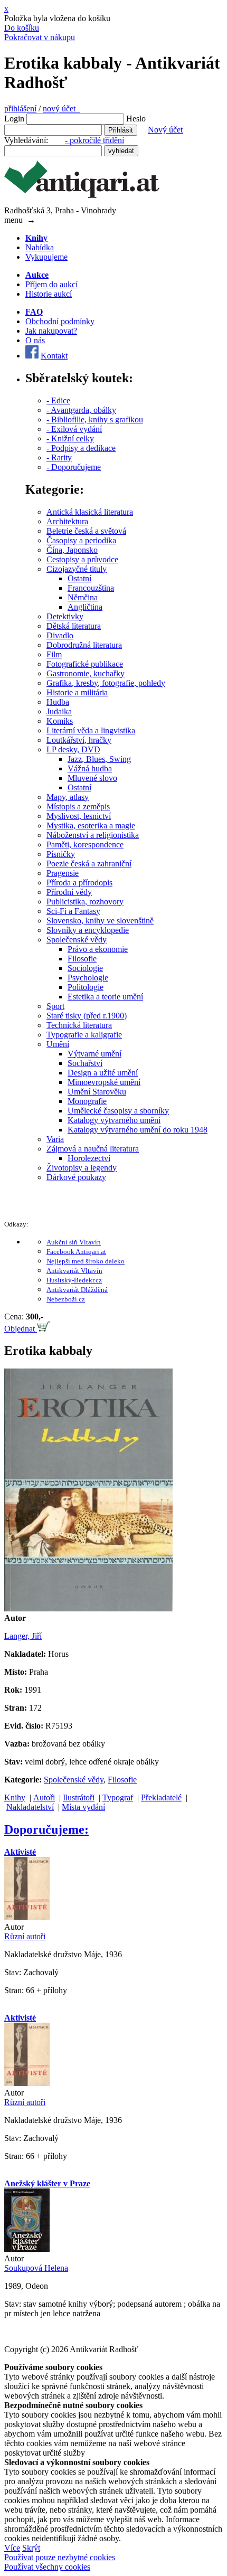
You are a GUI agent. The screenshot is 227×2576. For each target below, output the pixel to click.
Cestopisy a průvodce (82, 559)
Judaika (59, 711)
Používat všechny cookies (47, 2567)
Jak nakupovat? (51, 331)
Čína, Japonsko (72, 550)
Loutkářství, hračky (79, 740)
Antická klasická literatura (90, 512)
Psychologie (88, 978)
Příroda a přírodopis (79, 883)
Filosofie (82, 959)
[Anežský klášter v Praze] (27, 2249)
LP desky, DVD (73, 749)
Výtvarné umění (94, 1054)
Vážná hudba (90, 768)
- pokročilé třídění (94, 140)
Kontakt (54, 356)
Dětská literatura (74, 626)
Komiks (60, 721)
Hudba (58, 702)
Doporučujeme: (46, 1829)
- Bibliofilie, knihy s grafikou (95, 419)
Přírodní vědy (69, 892)
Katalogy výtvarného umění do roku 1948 (138, 1130)
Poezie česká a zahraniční (89, 864)
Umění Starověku (97, 1092)
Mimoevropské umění (104, 1082)
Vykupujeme (46, 257)
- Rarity (59, 457)
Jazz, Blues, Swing (99, 759)
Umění (58, 1044)
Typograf (118, 1797)
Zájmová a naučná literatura (93, 1149)
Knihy (15, 1797)
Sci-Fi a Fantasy (73, 911)
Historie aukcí (49, 294)
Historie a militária (77, 692)
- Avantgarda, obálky (81, 410)
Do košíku (22, 28)
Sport (55, 1006)
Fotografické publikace (85, 664)
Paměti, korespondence (85, 844)
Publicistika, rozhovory (85, 902)
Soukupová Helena (36, 2268)
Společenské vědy (77, 940)
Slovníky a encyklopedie (88, 930)
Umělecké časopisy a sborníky (118, 1111)
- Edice (58, 400)
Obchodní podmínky (60, 321)
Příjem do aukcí (51, 284)
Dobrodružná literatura (84, 645)
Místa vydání (83, 1807)
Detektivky (65, 616)
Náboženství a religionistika (93, 835)
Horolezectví (89, 1158)
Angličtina (85, 607)
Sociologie (85, 968)
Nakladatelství (30, 1807)
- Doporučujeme (74, 467)
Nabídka (40, 247)
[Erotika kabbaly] (88, 1608)
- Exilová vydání (74, 429)
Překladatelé (161, 1797)
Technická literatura (79, 1025)
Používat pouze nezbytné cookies (60, 2557)
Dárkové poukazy (76, 1177)
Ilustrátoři (79, 1797)
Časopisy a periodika (81, 540)
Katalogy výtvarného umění (114, 1120)
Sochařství (85, 1063)
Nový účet (165, 130)
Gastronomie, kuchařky (86, 673)
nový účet (61, 108)
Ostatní (79, 578)
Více (12, 2548)
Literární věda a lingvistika (91, 730)
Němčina (83, 597)
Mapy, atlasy (68, 797)
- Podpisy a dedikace (81, 448)
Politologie (86, 987)
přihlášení (20, 108)
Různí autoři (25, 1936)
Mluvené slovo (92, 778)
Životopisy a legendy (82, 1168)
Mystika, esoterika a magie (91, 825)
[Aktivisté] (27, 1917)
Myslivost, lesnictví (79, 816)
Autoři (44, 1797)
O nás (35, 340)
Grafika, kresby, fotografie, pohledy (106, 683)
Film (54, 654)
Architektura (67, 521)
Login (14, 119)
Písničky (61, 854)
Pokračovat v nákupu (40, 37)
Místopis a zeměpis (78, 806)
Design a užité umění (103, 1073)
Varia (55, 1139)
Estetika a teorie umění (105, 997)
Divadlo (60, 635)
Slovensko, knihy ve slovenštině (100, 921)
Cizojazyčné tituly (77, 569)
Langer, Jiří (23, 1636)
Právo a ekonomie (98, 949)
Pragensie (63, 873)
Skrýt (31, 2548)
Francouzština (91, 588)
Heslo (136, 119)
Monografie (87, 1101)
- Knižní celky (70, 438)
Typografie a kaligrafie (84, 1035)
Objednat (21, 1329)
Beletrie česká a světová (86, 531)
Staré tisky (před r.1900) (87, 1016)
